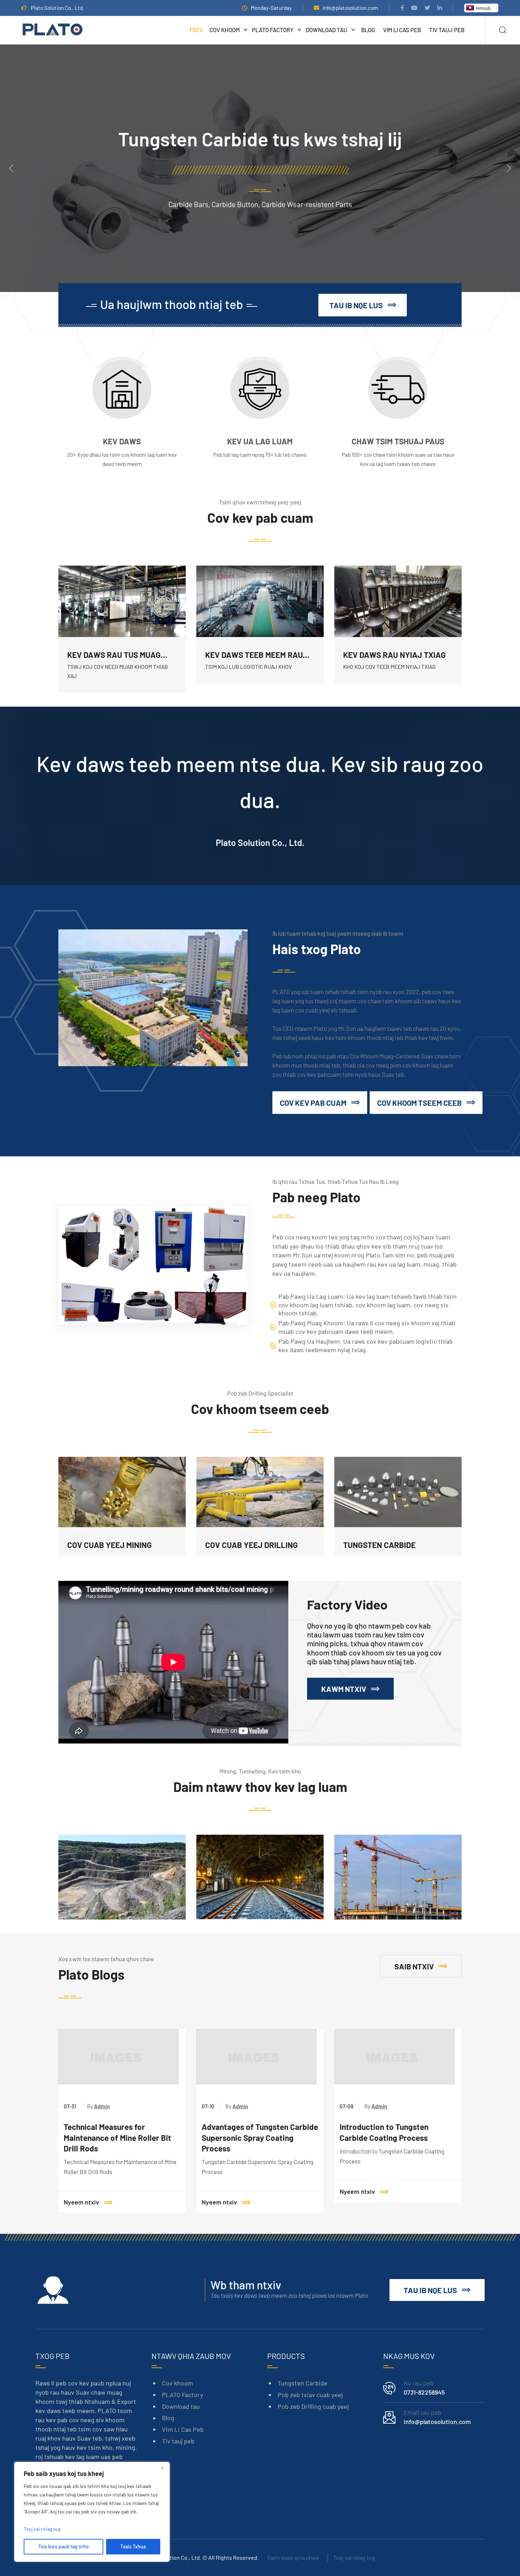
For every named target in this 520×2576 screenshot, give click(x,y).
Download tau (327, 30)
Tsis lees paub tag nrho (63, 2546)
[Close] (162, 2468)
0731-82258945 (424, 2392)
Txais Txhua (133, 2546)
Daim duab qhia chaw (293, 2557)
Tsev (196, 30)
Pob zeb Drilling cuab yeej (313, 2406)
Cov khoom (225, 30)
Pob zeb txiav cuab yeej (310, 2395)
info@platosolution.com (350, 8)
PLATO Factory (273, 30)
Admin (102, 2106)
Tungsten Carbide (303, 2383)
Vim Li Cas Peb (402, 30)
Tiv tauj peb (447, 30)
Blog (368, 30)
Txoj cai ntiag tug (354, 2557)
